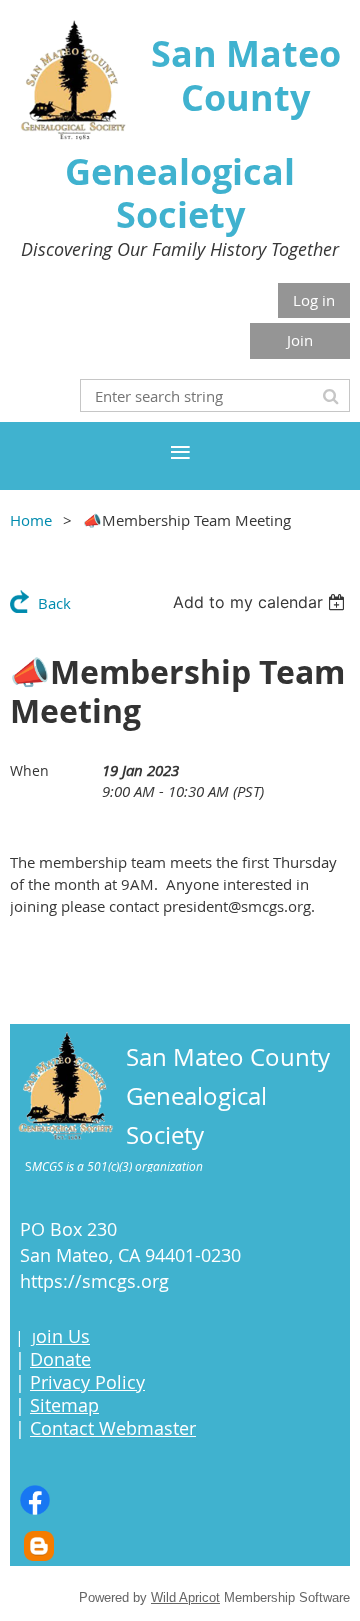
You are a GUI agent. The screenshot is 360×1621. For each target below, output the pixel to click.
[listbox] (261, 602)
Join (300, 340)
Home (31, 520)
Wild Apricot (185, 1597)
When (29, 770)
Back (54, 603)
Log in (314, 300)
